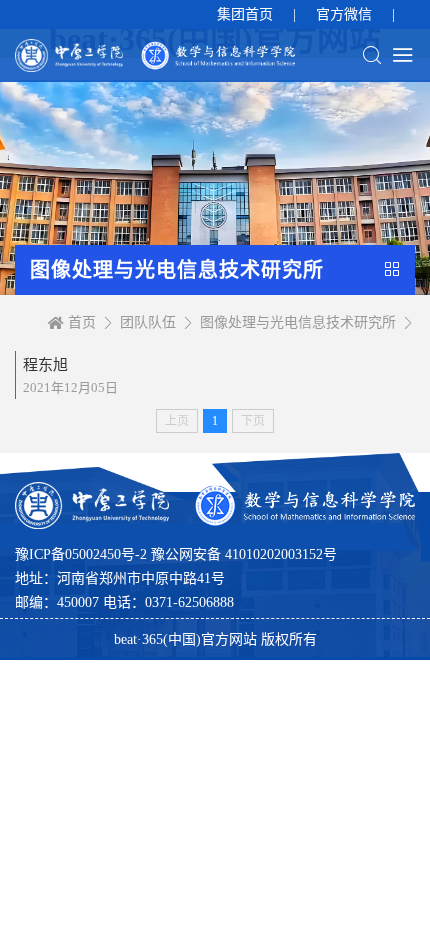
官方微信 (344, 14)
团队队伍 (148, 322)
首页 (82, 322)
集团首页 (245, 14)
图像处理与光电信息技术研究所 (298, 322)
